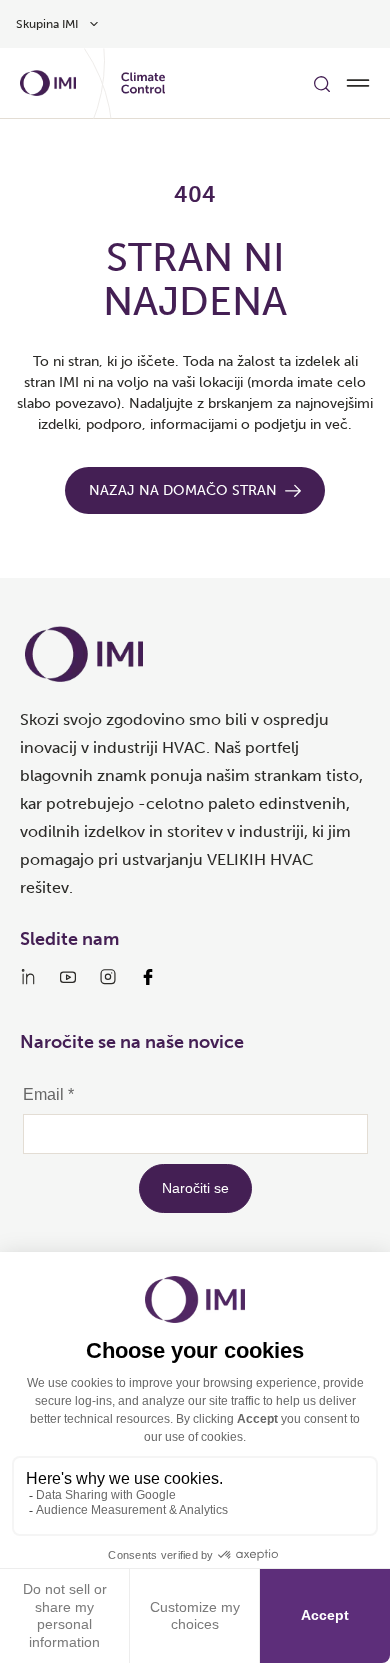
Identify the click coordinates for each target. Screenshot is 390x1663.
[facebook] (148, 977)
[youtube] (68, 977)
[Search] (322, 83)
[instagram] (108, 977)
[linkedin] (28, 977)
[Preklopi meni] (358, 83)
